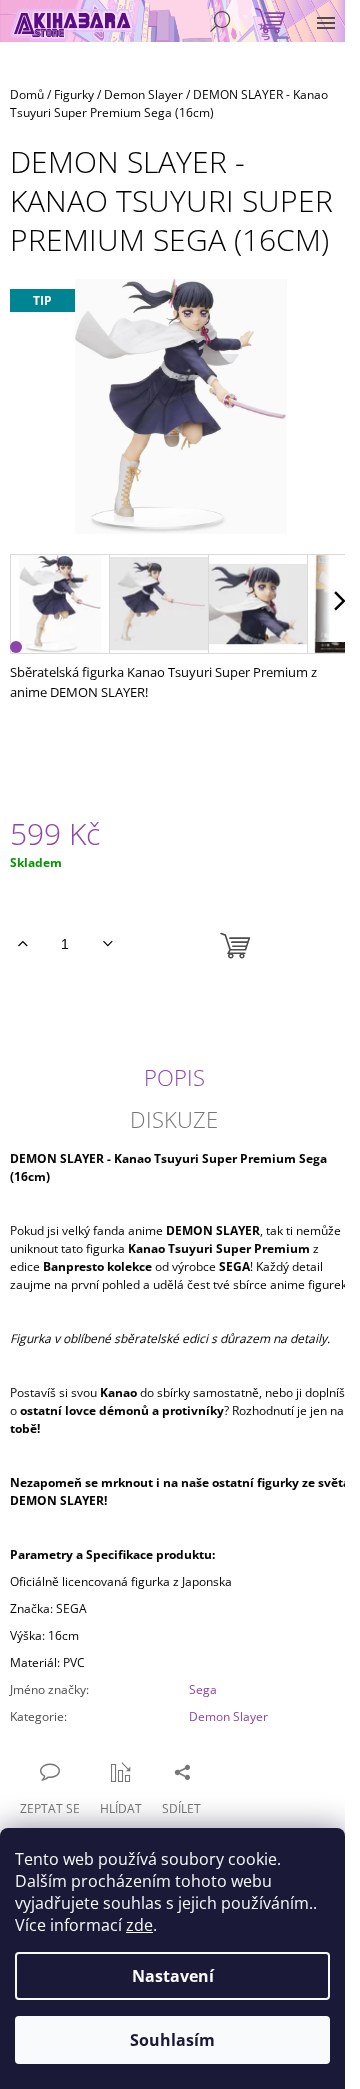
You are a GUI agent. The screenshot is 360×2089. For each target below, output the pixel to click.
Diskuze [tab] (174, 1119)
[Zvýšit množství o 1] (22, 944)
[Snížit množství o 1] (107, 944)
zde (139, 1925)
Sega (203, 1689)
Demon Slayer (228, 1716)
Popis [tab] (174, 1077)
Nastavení (173, 1976)
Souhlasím (172, 2040)
